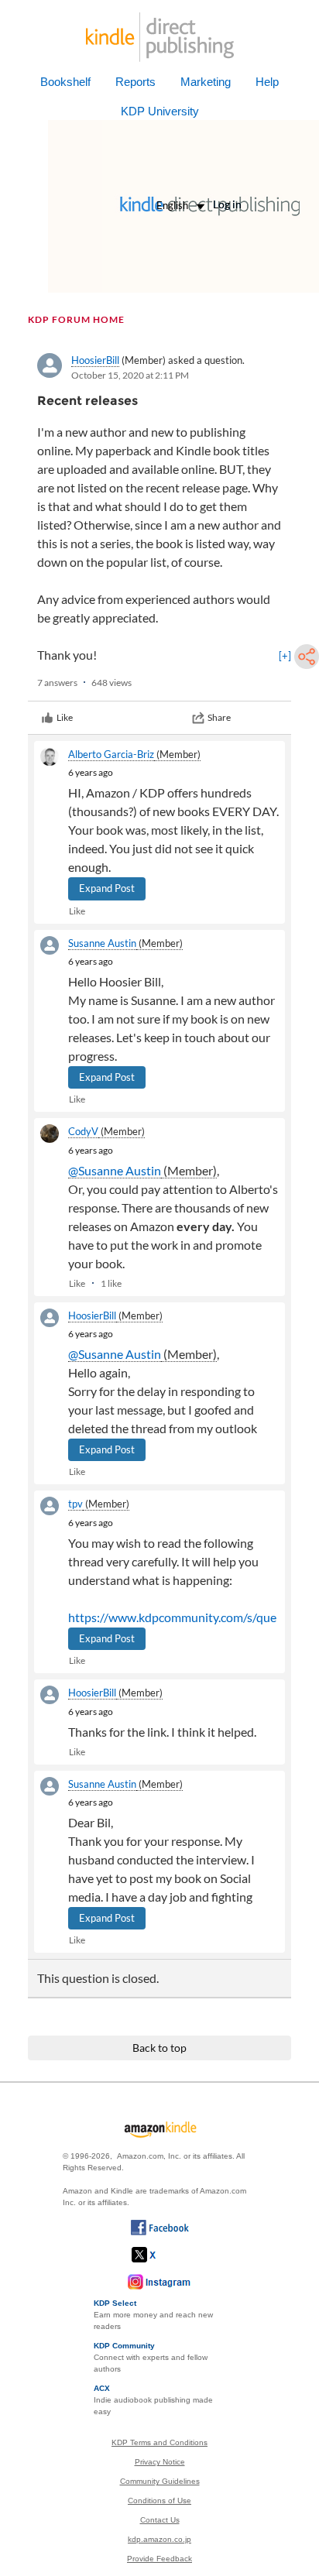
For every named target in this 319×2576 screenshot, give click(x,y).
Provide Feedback (159, 2559)
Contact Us (160, 2520)
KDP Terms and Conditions (159, 2442)
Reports (135, 82)
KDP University (160, 111)
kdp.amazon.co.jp (159, 2539)
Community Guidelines (160, 2481)
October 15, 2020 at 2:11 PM (130, 375)
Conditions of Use (159, 2501)
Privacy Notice (160, 2462)
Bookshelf (65, 82)
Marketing (206, 82)
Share (219, 717)
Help (267, 82)
